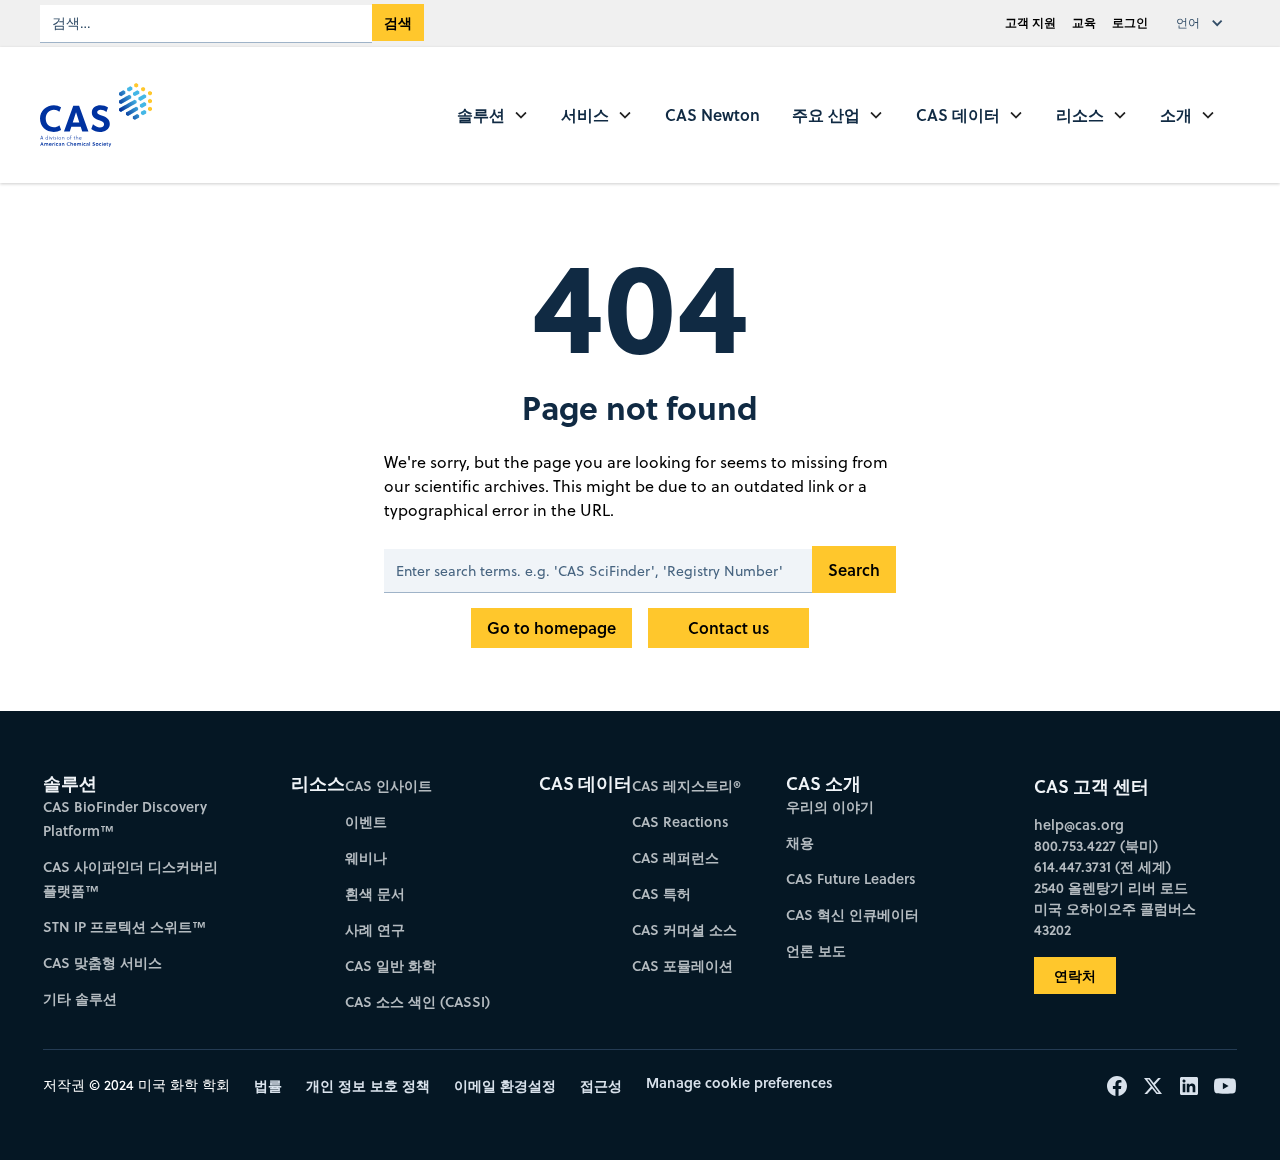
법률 (268, 1085)
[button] (1204, 23)
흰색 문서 (375, 893)
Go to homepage (551, 627)
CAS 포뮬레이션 (682, 965)
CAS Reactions (680, 821)
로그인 (1130, 22)
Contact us (728, 627)
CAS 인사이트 (388, 785)
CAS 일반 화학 (390, 965)
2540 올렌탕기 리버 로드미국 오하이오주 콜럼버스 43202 (1115, 908)
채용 (800, 842)
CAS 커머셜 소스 (684, 929)
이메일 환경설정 (505, 1085)
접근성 (601, 1085)
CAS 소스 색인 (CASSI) (417, 1001)
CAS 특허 (661, 893)
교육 (1084, 22)
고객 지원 (1030, 22)
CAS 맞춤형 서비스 (102, 962)
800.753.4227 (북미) (1096, 845)
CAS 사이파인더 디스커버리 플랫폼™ (130, 878)
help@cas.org (1079, 824)
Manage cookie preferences (739, 1082)
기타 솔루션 (80, 998)
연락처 (1075, 975)
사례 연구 (375, 929)
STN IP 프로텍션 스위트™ (124, 926)
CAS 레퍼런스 (675, 857)
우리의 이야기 (830, 806)
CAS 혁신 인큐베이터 (852, 914)
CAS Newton (712, 114)
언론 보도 (816, 950)
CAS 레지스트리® (686, 785)
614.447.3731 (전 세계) (1102, 866)
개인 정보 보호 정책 (368, 1085)
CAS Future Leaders (851, 878)
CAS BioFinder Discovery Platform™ (125, 818)
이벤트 (366, 821)
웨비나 (366, 857)
